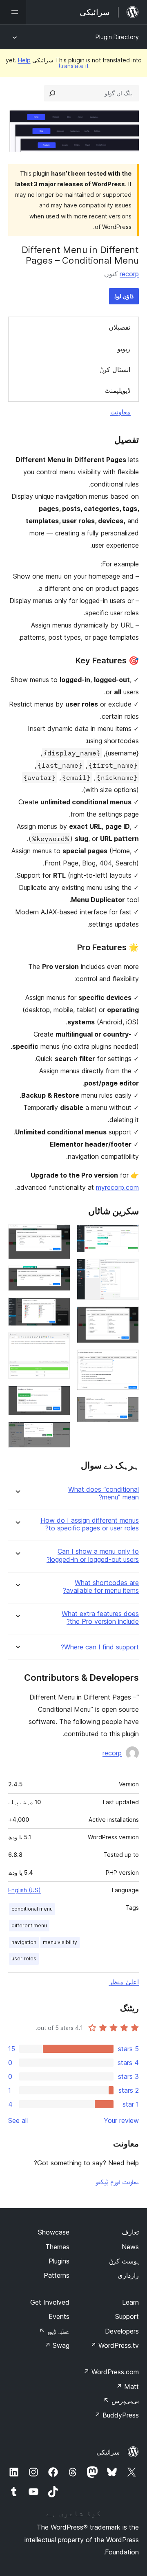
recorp (129, 274)
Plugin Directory (117, 37)
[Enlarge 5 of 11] (128, 1408)
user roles (24, 1958)
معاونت (120, 412)
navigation (24, 1942)
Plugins (59, 2261)
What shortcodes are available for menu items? (101, 1587)
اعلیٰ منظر (124, 1982)
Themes (57, 2247)
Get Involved (50, 2302)
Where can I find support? (100, 1647)
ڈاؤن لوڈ (124, 296)
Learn (130, 2302)
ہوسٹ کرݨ (124, 2261)
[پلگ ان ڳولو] (52, 93)
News (130, 2247)
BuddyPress (117, 2415)
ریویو (124, 349)
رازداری (128, 2275)
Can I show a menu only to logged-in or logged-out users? (93, 1555)
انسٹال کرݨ (115, 370)
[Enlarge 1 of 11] (128, 1235)
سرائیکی (108, 2452)
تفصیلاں (119, 327)
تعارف (130, 2232)
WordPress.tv (115, 2345)
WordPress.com (111, 2372)
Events (59, 2316)
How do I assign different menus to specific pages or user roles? (90, 1524)
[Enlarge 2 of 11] (128, 1270)
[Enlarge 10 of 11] (59, 1396)
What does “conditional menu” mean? (104, 1493)
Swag (57, 2345)
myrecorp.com (117, 1187)
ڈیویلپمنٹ (117, 390)
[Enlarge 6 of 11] (59, 1235)
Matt (127, 2387)
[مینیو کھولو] (13, 12)
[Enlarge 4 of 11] (128, 1361)
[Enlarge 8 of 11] (59, 1308)
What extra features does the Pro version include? (100, 1618)
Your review (121, 2120)
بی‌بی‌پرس (121, 2401)
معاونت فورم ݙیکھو (117, 2182)
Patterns (57, 2275)
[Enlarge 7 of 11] (59, 1277)
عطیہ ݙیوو (54, 2331)
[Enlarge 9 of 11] (59, 1343)
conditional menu (32, 1909)
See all (18, 2120)
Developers (122, 2331)
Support (127, 2316)
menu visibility (60, 1942)
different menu (29, 1925)
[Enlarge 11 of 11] (59, 1433)
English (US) (24, 1890)
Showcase (54, 2232)
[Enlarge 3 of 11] (128, 1317)
